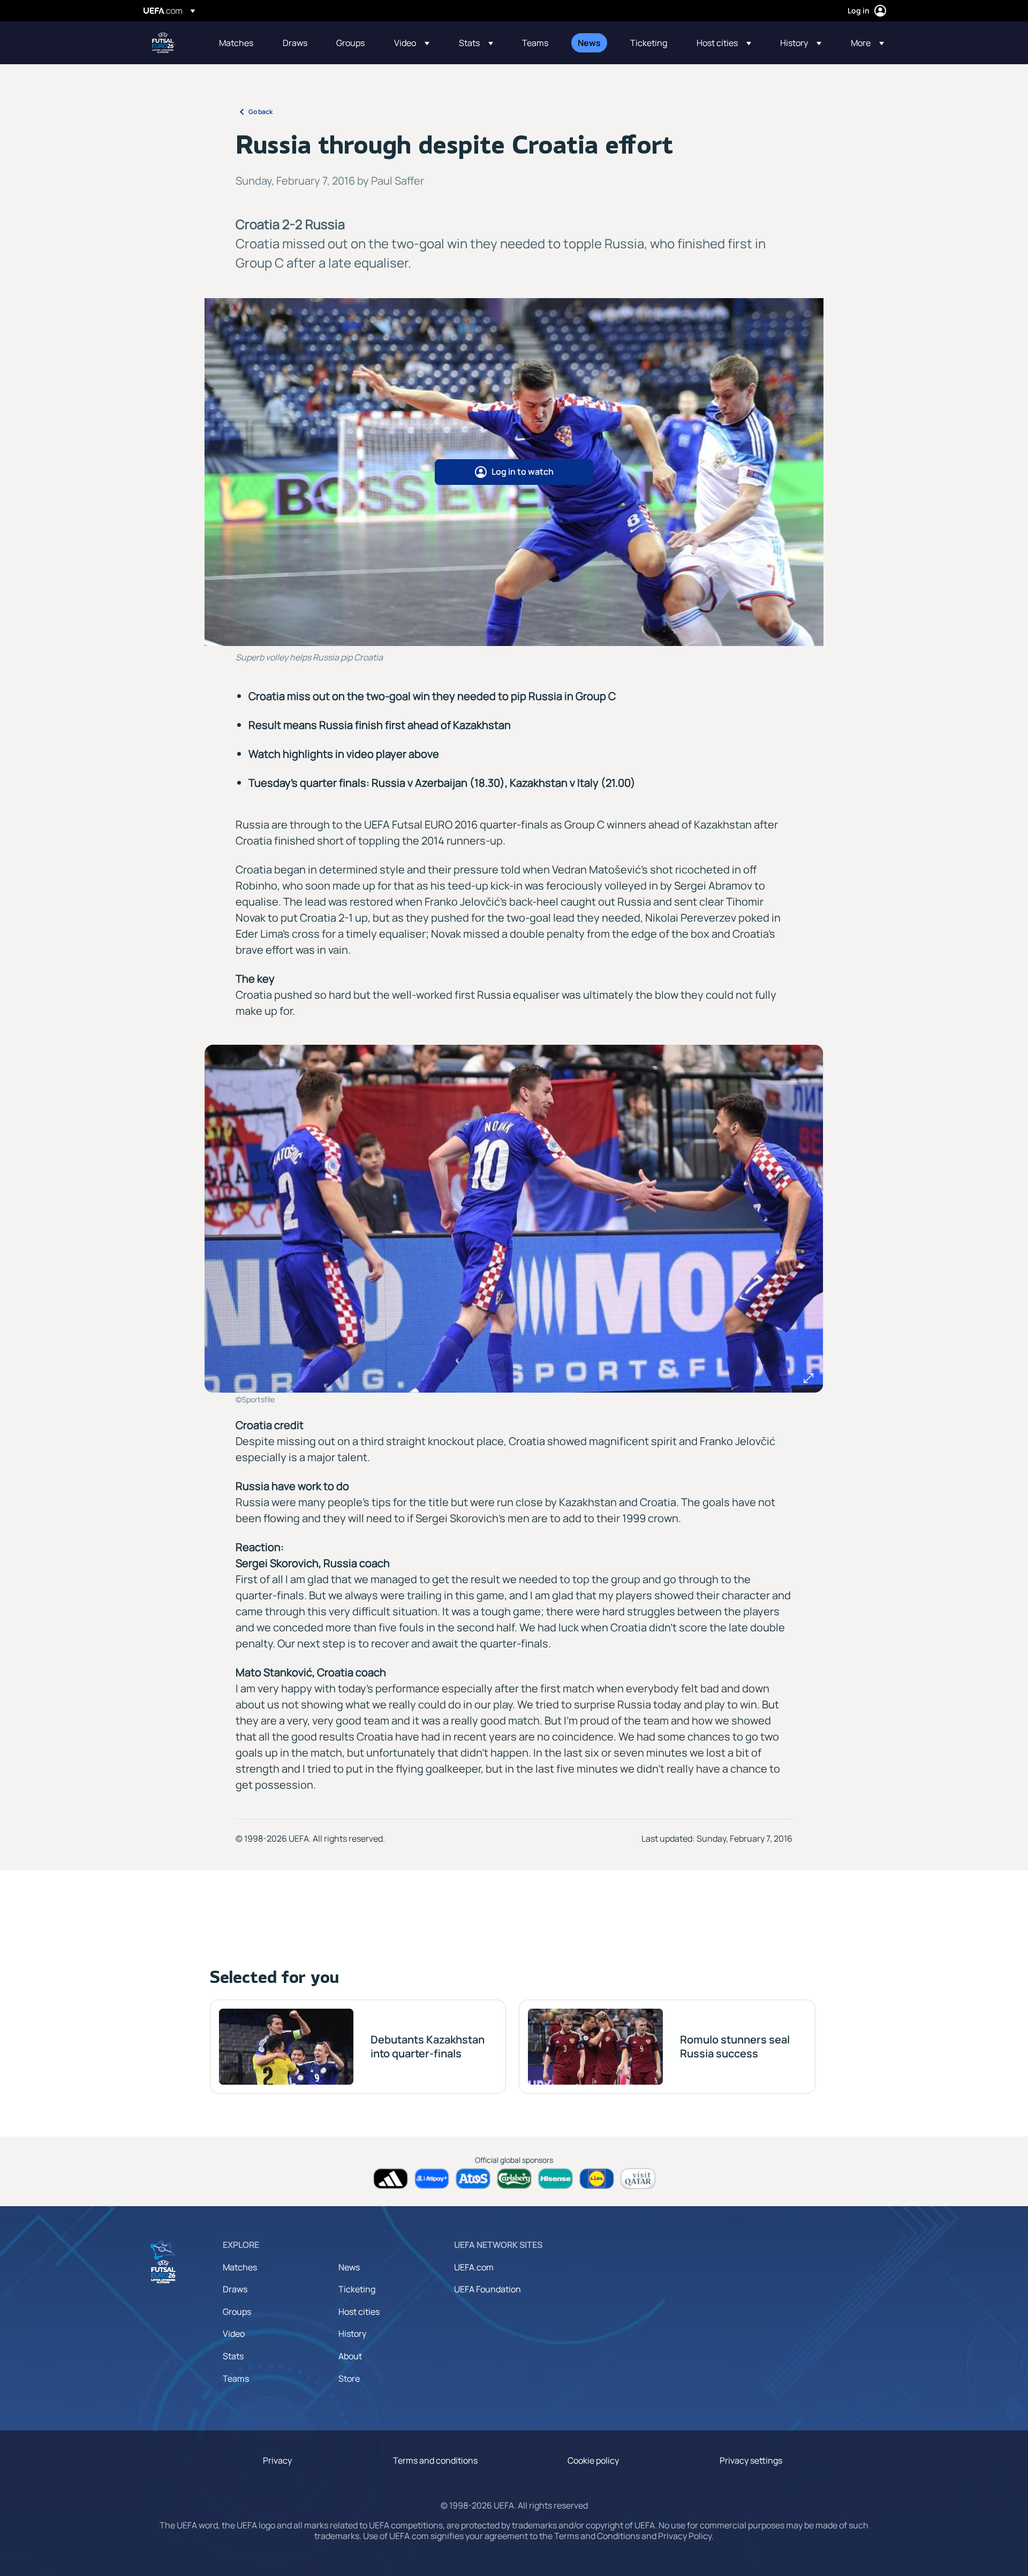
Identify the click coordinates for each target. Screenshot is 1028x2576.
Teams (236, 2379)
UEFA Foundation (487, 2289)
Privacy (277, 2460)
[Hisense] (555, 2179)
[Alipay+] (432, 2179)
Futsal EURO (164, 43)
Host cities (359, 2312)
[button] (412, 43)
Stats (233, 2356)
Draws (235, 2289)
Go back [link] (260, 112)
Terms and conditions (435, 2460)
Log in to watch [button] (523, 472)
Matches (240, 2267)
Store (349, 2379)
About (350, 2356)
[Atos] (473, 2179)
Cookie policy (593, 2460)
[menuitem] (237, 43)
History (352, 2334)
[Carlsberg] (514, 2179)
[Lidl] (597, 2179)
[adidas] (391, 2179)
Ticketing (357, 2289)
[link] (236, 43)
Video (234, 2334)
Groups (237, 2312)
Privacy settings (751, 2460)
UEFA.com (474, 2267)
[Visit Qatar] (638, 2179)
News (349, 2267)
